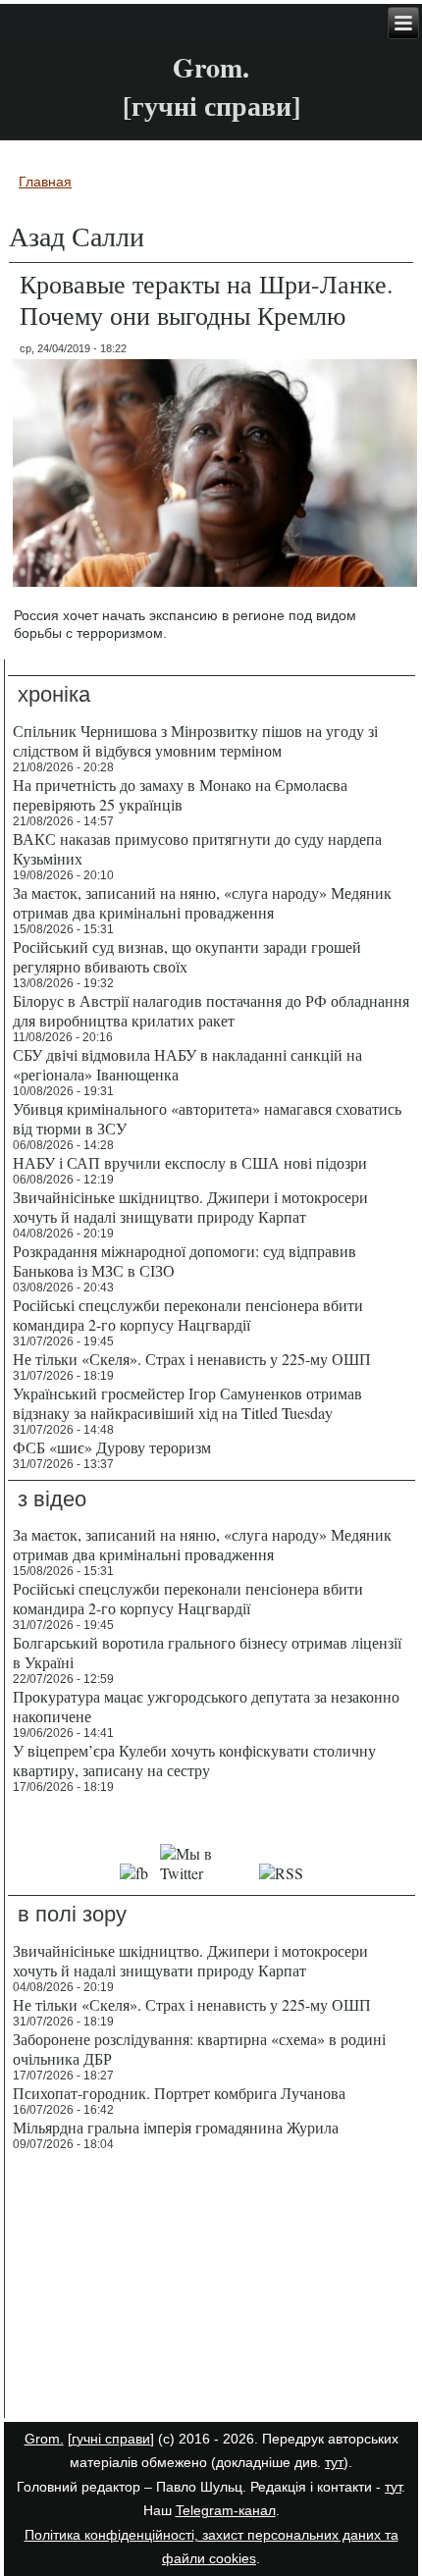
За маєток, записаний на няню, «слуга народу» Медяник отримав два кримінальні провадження (202, 902)
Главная (45, 182)
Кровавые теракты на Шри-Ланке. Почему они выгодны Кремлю (207, 299)
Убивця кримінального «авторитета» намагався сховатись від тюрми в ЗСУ (207, 1118)
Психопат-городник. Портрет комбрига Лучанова (179, 2093)
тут (334, 2462)
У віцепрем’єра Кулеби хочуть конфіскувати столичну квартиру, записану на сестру (194, 1760)
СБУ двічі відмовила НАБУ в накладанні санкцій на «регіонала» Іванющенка (187, 1064)
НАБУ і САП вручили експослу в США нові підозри (190, 1162)
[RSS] (281, 1873)
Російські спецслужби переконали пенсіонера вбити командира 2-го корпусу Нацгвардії (188, 1314)
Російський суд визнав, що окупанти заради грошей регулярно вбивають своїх (187, 956)
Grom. (211, 67)
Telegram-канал (226, 2510)
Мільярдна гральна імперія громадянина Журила (176, 2127)
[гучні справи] (111, 2439)
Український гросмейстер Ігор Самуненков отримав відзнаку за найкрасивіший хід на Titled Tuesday (187, 1403)
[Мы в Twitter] (203, 1873)
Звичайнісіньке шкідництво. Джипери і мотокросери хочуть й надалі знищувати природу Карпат (190, 1207)
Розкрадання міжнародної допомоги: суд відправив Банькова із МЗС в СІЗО (185, 1261)
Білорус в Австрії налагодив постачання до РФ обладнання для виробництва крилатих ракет (211, 1010)
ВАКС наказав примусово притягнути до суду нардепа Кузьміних (197, 848)
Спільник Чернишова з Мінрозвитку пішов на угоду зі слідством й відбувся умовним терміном (195, 740)
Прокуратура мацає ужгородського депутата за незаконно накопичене (206, 1706)
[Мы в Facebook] (134, 1873)
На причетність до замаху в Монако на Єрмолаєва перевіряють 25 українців (180, 794)
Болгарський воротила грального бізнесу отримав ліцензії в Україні (207, 1652)
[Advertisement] (211, 2287)
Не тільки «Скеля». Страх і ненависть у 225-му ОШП (192, 1359)
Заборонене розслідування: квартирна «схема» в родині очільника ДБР (199, 2049)
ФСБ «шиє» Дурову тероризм (112, 1447)
